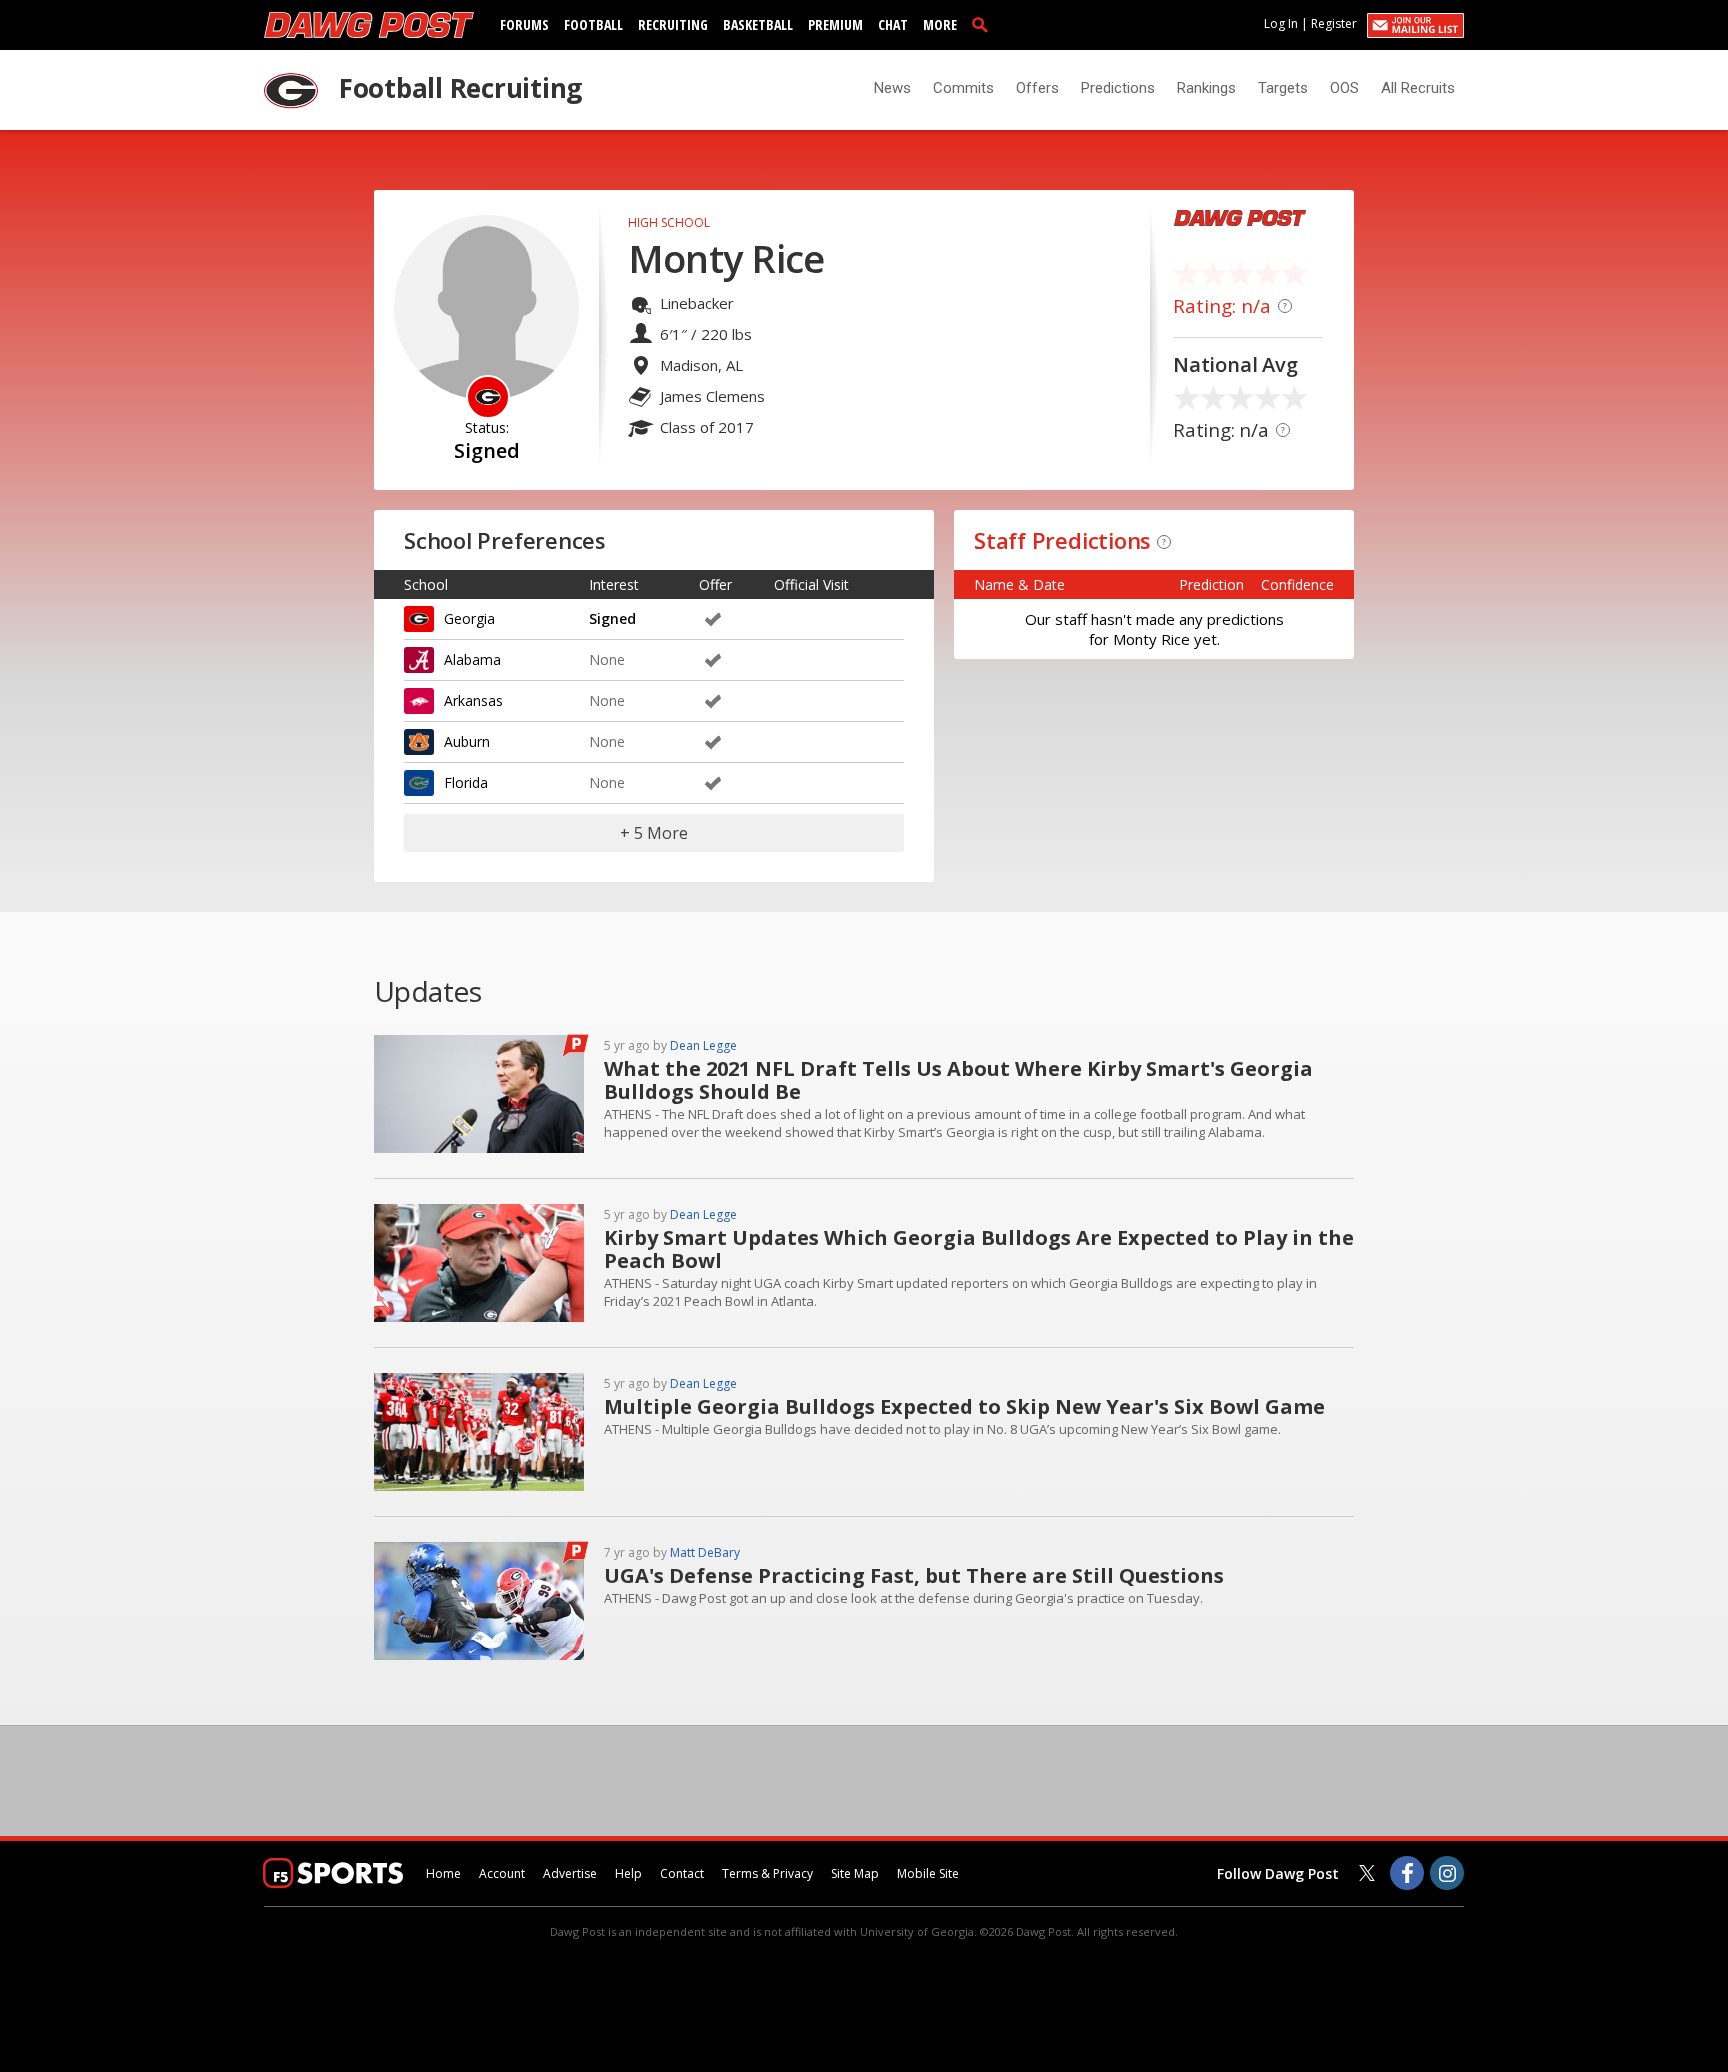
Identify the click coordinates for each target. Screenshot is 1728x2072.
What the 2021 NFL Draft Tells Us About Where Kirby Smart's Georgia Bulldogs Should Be (958, 1080)
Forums (524, 24)
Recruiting (673, 24)
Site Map (855, 1873)
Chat (893, 24)
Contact (682, 1873)
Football (593, 24)
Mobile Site (928, 1873)
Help (628, 1873)
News (892, 88)
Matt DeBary (705, 1552)
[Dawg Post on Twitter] (1367, 1873)
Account (502, 1873)
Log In (1281, 23)
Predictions (1118, 88)
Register (1334, 23)
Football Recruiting (460, 88)
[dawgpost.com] (369, 25)
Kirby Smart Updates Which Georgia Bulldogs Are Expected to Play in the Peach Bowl (979, 1249)
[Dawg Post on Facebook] (1407, 1873)
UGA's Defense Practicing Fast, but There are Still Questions (914, 1575)
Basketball (758, 24)
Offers (1037, 88)
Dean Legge (703, 1045)
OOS (1344, 88)
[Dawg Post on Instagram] (1447, 1873)
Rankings (1206, 88)
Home (443, 1873)
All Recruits (1418, 88)
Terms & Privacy (767, 1873)
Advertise (570, 1873)
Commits (963, 88)
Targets (1283, 88)
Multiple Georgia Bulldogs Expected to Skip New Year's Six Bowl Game (964, 1406)
